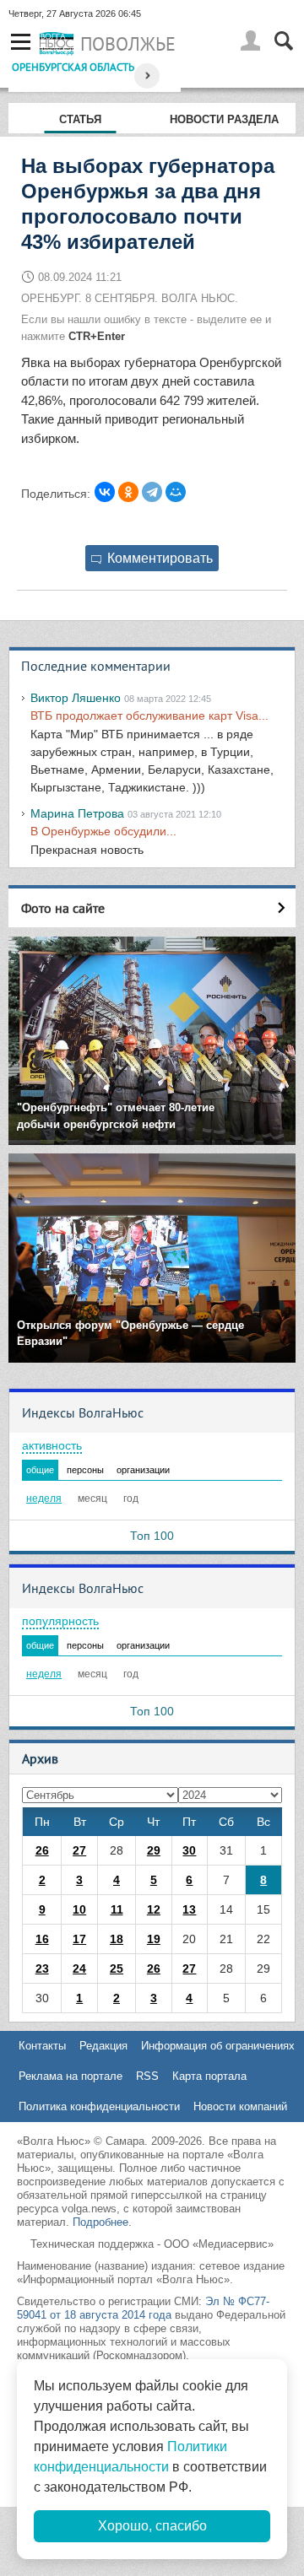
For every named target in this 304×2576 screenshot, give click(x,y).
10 (79, 1909)
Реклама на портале (71, 2076)
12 (154, 1909)
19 (154, 1939)
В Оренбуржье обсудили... (103, 831)
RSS (147, 2076)
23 (42, 1968)
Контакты (42, 2046)
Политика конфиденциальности (99, 2106)
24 (79, 1968)
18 (117, 1939)
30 (189, 1850)
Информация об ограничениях (218, 2046)
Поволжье (128, 44)
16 (42, 1939)
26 (42, 1850)
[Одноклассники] (128, 492)
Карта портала (209, 2076)
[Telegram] (152, 492)
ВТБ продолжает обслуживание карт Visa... (149, 716)
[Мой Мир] (176, 492)
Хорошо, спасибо (152, 2526)
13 (189, 1909)
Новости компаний (240, 2106)
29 (154, 1850)
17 (79, 1939)
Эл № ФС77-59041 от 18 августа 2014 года (143, 2308)
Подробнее (100, 2222)
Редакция (103, 2046)
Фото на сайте (63, 908)
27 (79, 1850)
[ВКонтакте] (105, 492)
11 (117, 1909)
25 (117, 1968)
